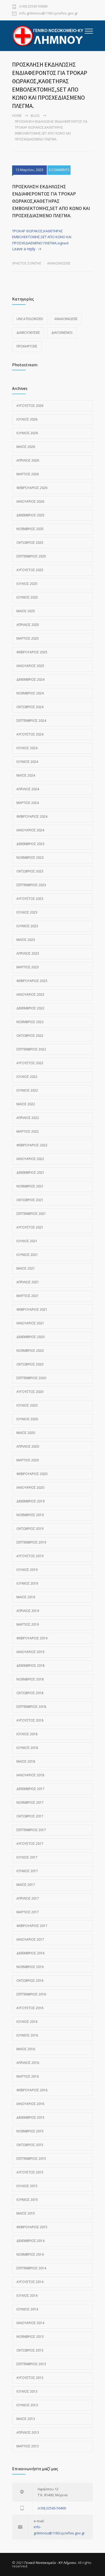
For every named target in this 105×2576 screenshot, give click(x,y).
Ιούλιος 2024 (27, 748)
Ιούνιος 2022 (27, 1090)
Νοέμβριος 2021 (30, 1186)
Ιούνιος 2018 (27, 1748)
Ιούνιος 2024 (27, 762)
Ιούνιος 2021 (27, 1255)
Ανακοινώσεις (59, 263)
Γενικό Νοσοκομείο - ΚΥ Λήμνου (50, 2563)
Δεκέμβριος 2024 (30, 680)
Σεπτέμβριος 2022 (31, 1049)
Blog (35, 116)
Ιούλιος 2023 (27, 912)
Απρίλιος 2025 (28, 625)
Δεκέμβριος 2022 (30, 1008)
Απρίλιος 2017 (28, 1898)
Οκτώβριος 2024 (30, 707)
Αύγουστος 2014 (30, 2282)
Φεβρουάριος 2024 (32, 816)
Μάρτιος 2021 (28, 1296)
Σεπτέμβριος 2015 (31, 2159)
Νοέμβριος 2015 (30, 2131)
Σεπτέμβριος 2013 (31, 2364)
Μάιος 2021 (26, 1268)
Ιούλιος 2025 (27, 584)
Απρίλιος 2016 (28, 2063)
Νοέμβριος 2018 (30, 1679)
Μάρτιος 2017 (28, 1912)
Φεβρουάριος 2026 (32, 488)
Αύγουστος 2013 (30, 2378)
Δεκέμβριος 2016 (30, 1953)
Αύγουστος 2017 (30, 1844)
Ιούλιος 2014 (27, 2296)
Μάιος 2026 (26, 447)
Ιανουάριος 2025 (30, 666)
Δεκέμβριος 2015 (30, 2117)
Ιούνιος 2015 (27, 2200)
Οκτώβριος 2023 (30, 871)
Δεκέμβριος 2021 (30, 1173)
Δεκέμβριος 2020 (30, 1337)
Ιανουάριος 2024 (30, 830)
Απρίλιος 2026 (28, 460)
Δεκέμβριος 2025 (30, 515)
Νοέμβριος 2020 (30, 1351)
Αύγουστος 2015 (30, 2172)
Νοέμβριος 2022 (30, 1022)
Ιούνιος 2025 (27, 597)
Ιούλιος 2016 (27, 2022)
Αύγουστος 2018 (30, 1720)
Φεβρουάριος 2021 (32, 1309)
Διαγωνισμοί (62, 333)
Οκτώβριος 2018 (30, 1693)
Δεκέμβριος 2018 (30, 1666)
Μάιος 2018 (26, 1761)
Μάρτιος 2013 (28, 2446)
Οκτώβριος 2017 (30, 1816)
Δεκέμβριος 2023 (30, 844)
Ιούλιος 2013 (27, 2391)
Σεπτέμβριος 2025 (31, 556)
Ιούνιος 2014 (27, 2309)
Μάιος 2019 (26, 1597)
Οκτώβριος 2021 (30, 1200)
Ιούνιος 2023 (27, 926)
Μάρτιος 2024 (28, 803)
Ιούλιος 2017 (27, 1857)
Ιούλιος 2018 (27, 1734)
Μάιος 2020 (26, 1433)
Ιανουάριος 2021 (30, 1323)
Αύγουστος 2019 (30, 1556)
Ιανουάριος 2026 (30, 501)
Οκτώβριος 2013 (30, 2350)
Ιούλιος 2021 (27, 1241)
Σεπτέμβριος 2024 (31, 721)
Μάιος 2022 (26, 1104)
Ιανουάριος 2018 (30, 1775)
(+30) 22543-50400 (33, 7)
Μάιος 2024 (26, 775)
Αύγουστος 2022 (30, 1063)
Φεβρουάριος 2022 (32, 1145)
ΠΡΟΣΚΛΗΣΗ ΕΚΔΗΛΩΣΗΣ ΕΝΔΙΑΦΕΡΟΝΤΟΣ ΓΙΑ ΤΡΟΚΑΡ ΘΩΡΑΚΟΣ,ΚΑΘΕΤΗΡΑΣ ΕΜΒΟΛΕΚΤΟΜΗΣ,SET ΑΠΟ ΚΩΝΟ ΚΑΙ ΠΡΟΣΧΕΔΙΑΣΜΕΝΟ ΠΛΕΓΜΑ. (51, 201)
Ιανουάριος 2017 (30, 1939)
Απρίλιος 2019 (28, 1611)
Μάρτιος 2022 (28, 1131)
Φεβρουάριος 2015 (32, 2227)
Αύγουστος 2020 (30, 1392)
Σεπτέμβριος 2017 (31, 1830)
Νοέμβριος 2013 (30, 2337)
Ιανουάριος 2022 (30, 1159)
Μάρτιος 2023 (28, 967)
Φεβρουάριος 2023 (32, 981)
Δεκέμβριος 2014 (30, 2241)
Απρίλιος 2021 (28, 1282)
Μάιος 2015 (26, 2213)
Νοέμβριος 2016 (30, 1967)
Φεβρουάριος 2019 (32, 1638)
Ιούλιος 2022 (27, 1077)
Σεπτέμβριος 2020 (31, 1378)
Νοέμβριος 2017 (30, 1803)
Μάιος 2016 (26, 2049)
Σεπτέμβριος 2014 (31, 2268)
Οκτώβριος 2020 (30, 1364)
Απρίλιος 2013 (28, 2432)
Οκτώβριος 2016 (30, 1981)
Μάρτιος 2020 (28, 1460)
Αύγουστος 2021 (30, 1227)
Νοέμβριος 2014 (30, 2254)
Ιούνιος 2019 (27, 1583)
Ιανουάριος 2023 (30, 994)
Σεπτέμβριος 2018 (31, 1707)
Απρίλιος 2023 (28, 953)
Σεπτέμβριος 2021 (31, 1214)
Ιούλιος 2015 (27, 2186)
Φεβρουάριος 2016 (32, 2090)
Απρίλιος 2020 (28, 1446)
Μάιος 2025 (26, 611)
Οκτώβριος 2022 (30, 1036)
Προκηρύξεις (27, 346)
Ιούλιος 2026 (27, 419)
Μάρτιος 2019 (28, 1624)
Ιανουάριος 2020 (30, 1488)
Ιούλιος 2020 (27, 1405)
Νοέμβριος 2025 (30, 529)
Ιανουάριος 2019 (30, 1652)
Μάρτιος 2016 (28, 2076)
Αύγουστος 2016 (30, 2008)
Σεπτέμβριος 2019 (31, 1542)
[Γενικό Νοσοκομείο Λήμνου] (48, 36)
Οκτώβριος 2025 (30, 543)
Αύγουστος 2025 (30, 570)
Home (17, 116)
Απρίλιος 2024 (28, 789)
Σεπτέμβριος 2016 (31, 1994)
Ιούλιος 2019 (27, 1570)
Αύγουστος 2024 (30, 734)
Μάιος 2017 (26, 1885)
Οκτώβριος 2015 (30, 2145)
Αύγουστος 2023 (30, 899)
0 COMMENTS (59, 170)
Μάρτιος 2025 (28, 638)
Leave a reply (24, 249)
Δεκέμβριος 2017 (30, 1789)
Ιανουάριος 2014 (30, 2323)
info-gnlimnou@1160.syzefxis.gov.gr (48, 14)
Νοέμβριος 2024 (30, 693)
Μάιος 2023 (26, 940)
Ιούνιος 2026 (27, 433)
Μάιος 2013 (26, 2419)
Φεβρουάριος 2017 (32, 1926)
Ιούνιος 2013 (27, 2405)
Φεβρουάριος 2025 (32, 652)
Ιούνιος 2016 (27, 2035)
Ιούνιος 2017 (27, 1871)
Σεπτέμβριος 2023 (31, 885)
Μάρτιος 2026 (28, 474)
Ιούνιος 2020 (27, 1419)
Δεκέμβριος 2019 (30, 1501)
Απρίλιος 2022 (28, 1118)
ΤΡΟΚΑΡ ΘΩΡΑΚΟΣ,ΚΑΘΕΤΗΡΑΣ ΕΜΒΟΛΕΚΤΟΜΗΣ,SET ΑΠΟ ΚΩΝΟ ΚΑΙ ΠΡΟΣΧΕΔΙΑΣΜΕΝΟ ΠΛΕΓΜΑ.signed (42, 237)
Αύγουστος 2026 (30, 406)
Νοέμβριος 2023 (30, 858)
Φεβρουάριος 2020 (32, 1474)
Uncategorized (30, 319)
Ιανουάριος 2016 (30, 2104)
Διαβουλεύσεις (28, 333)
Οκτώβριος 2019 (30, 1529)
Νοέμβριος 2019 (30, 1515)
